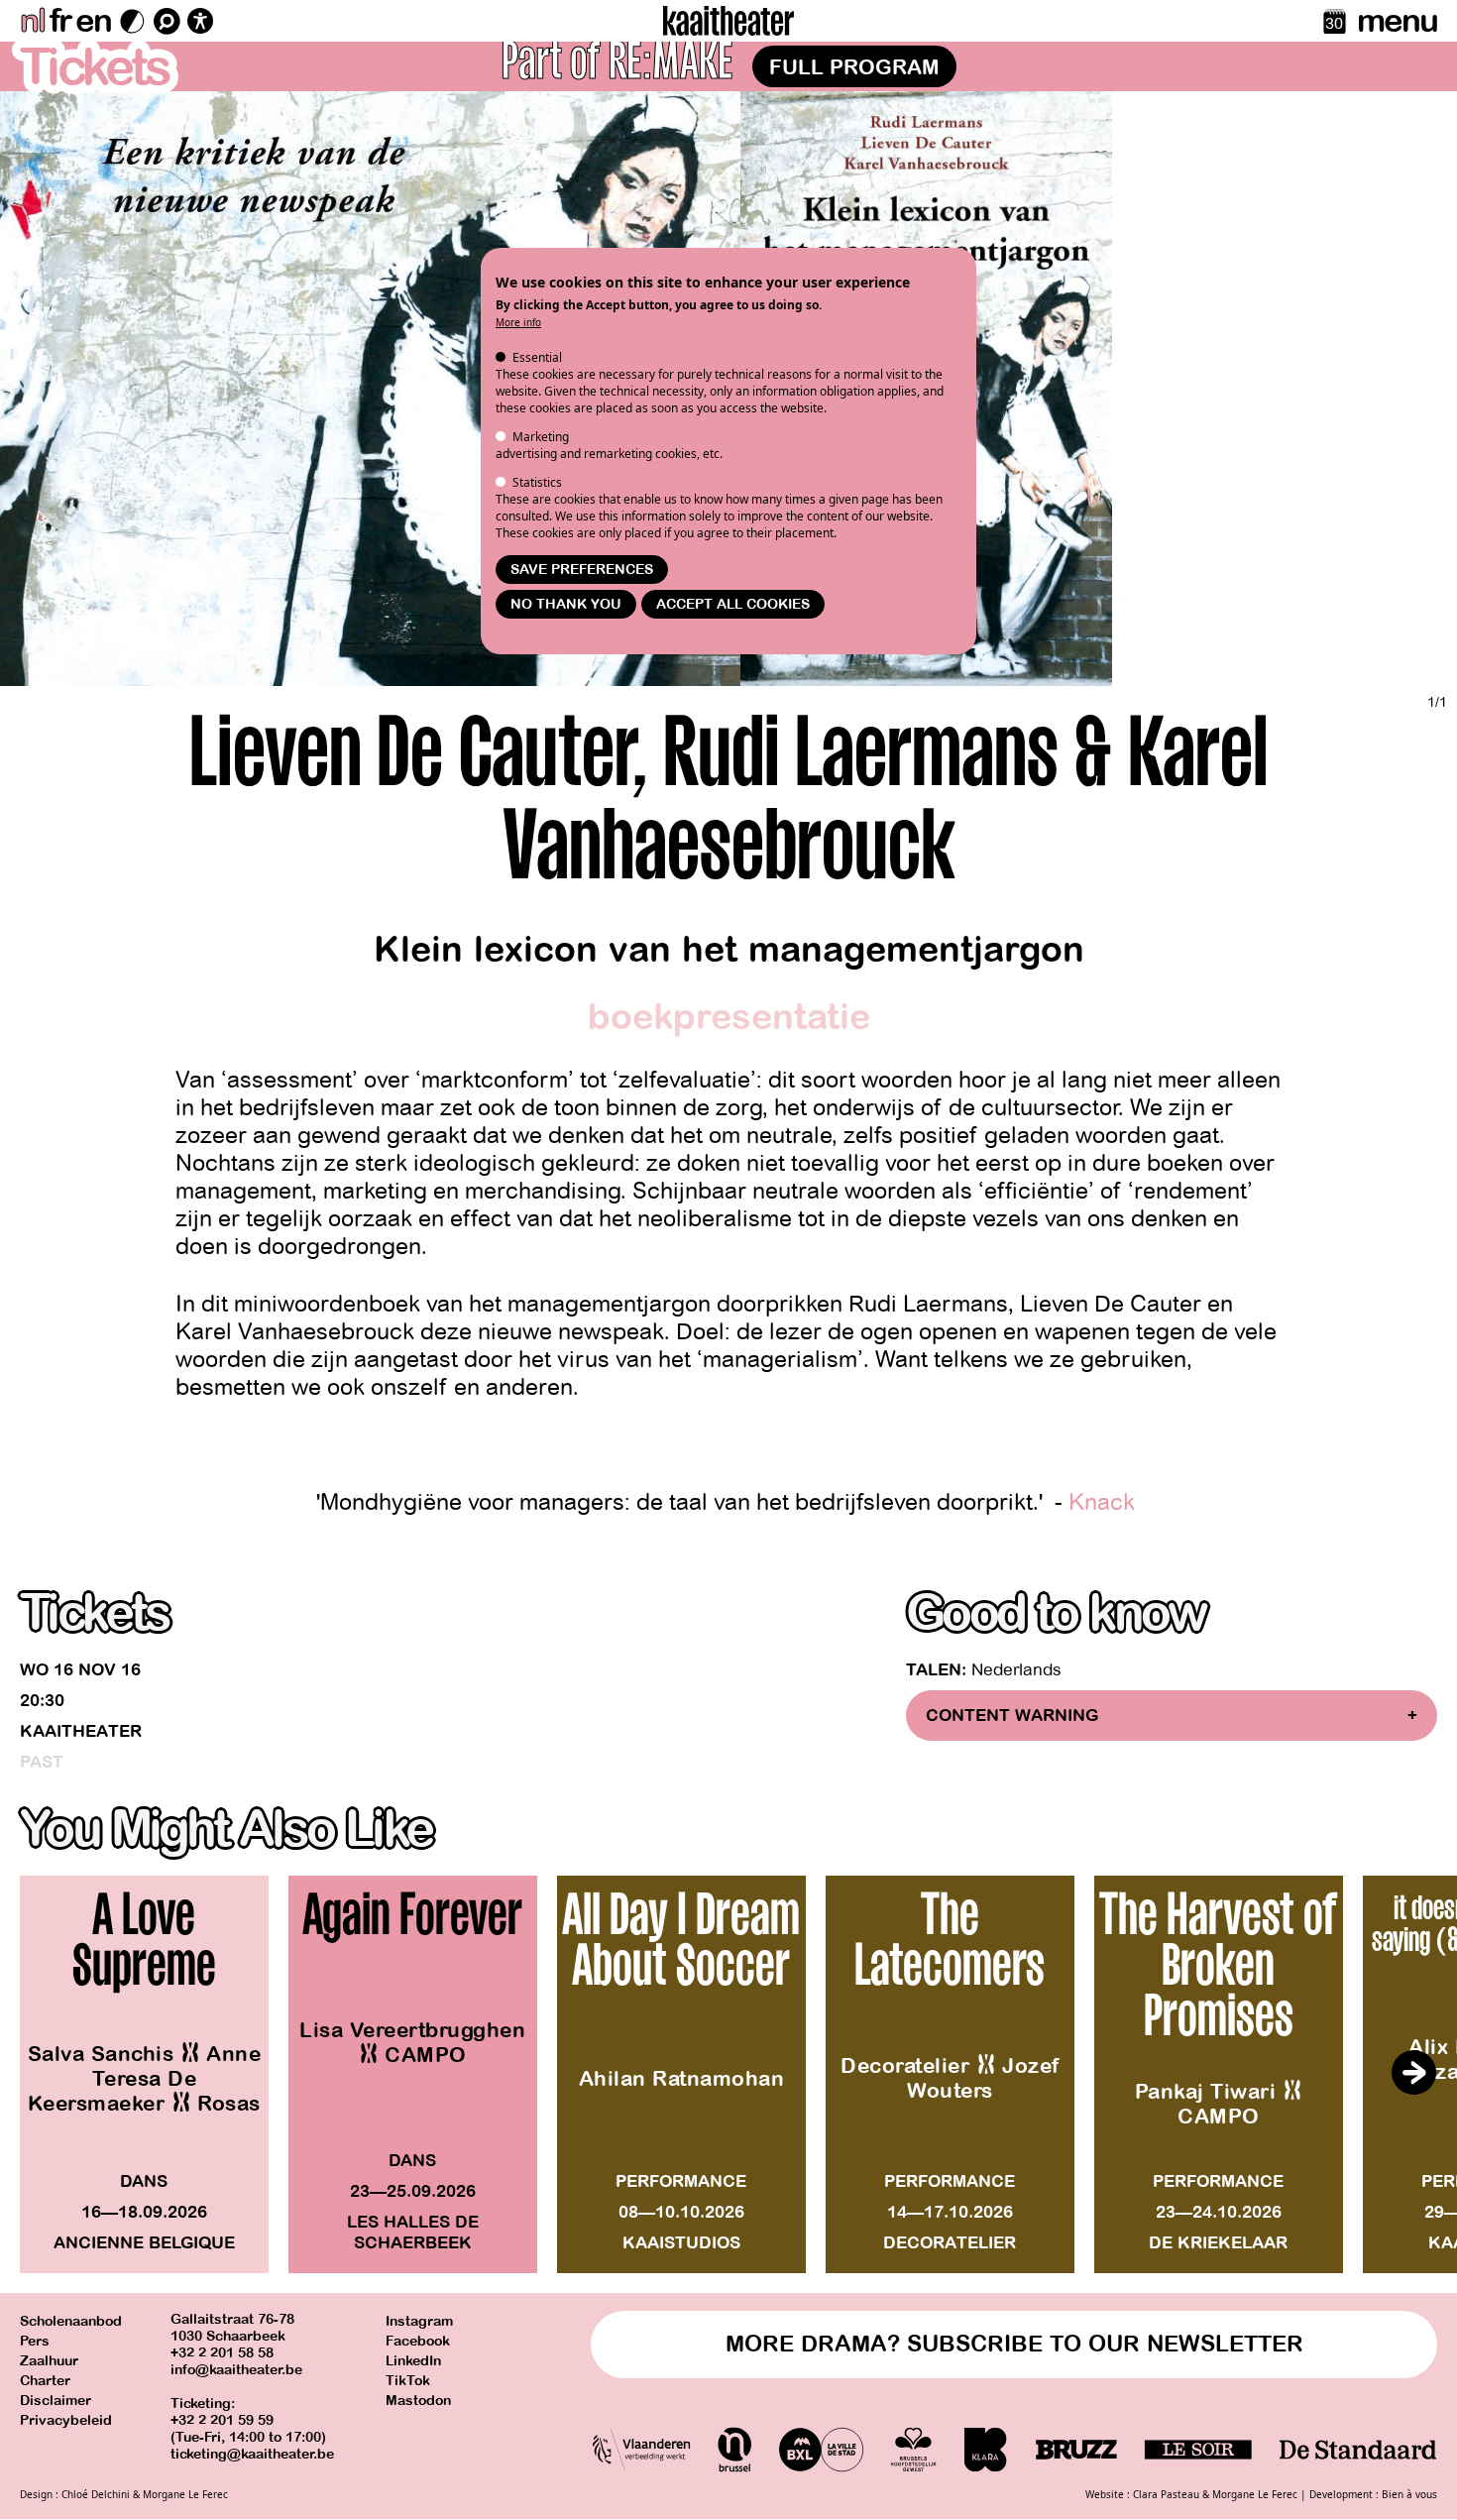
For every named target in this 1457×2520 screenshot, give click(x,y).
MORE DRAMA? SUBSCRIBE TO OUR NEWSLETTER (1014, 2344)
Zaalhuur (49, 2361)
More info (518, 322)
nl (32, 21)
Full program (854, 67)
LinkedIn (413, 2361)
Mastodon (418, 2401)
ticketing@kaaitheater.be (252, 2454)
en (93, 21)
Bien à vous (1409, 2494)
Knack (1105, 1502)
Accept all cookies (733, 604)
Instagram (419, 2321)
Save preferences (582, 570)
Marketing (541, 437)
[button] (1413, 2073)
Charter (45, 2381)
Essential (537, 357)
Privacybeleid (66, 2420)
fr (60, 21)
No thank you (566, 604)
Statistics (537, 482)
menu (1397, 21)
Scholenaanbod (71, 2321)
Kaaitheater (81, 1731)
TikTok (408, 2381)
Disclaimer (56, 2401)
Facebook (418, 2341)
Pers (35, 2341)
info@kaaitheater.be (236, 2370)
